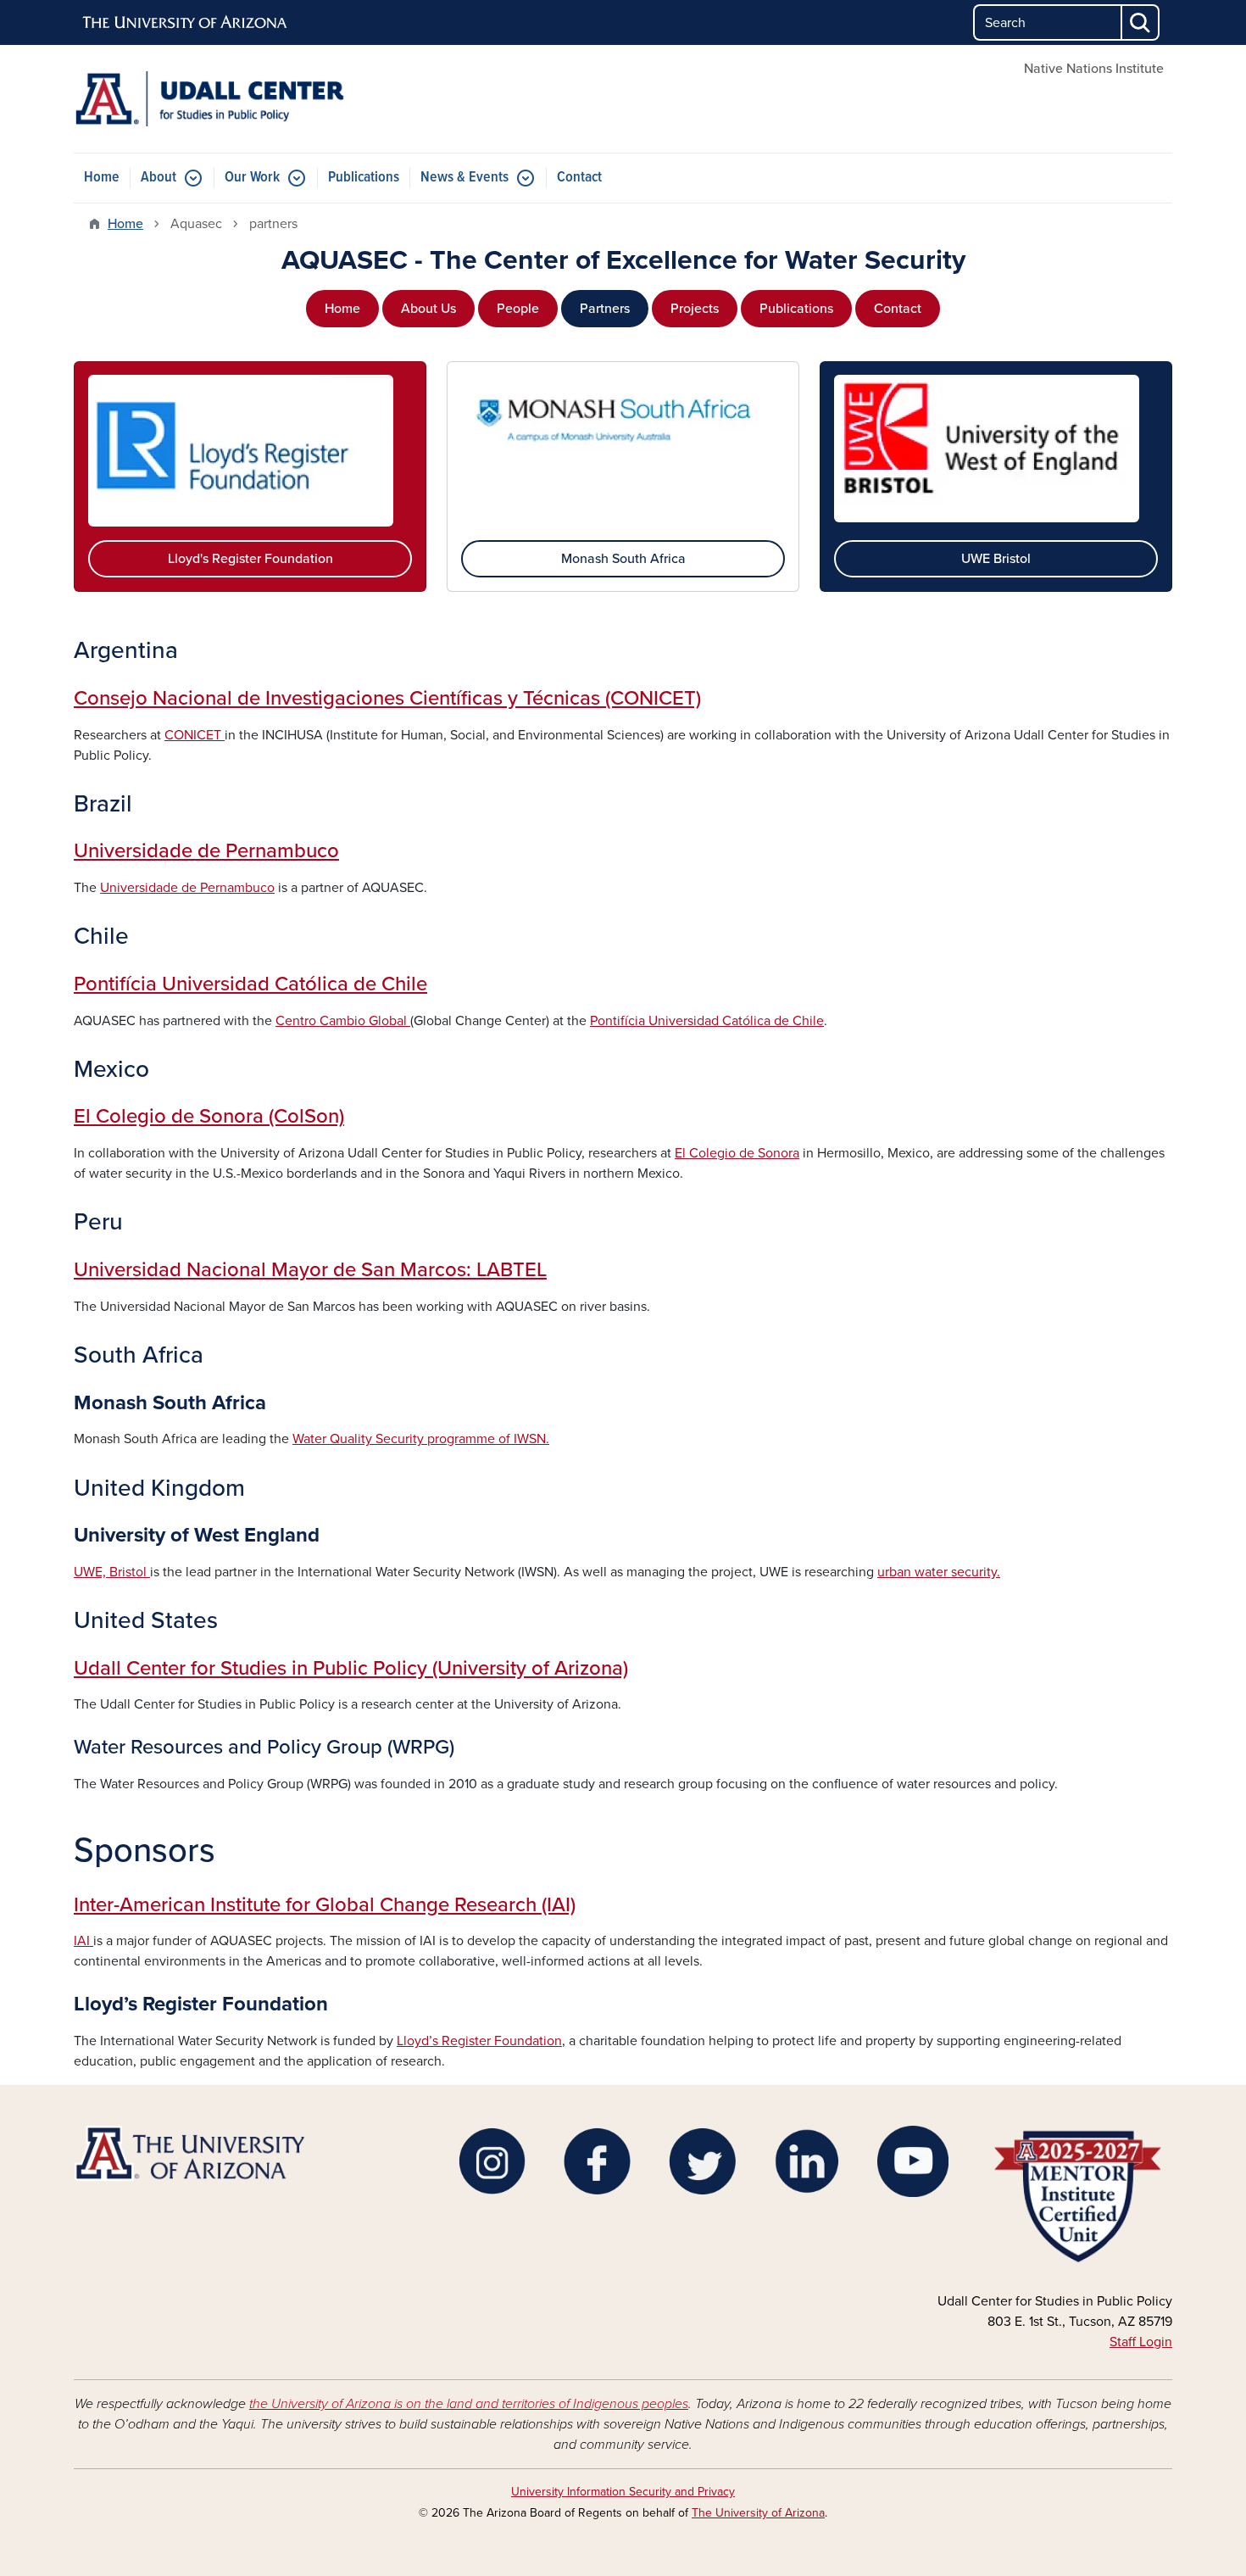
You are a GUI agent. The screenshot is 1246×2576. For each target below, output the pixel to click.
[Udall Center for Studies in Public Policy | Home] (250, 99)
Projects (695, 309)
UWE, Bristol (112, 1572)
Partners (605, 309)
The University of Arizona (758, 2513)
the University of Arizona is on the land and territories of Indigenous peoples (469, 2404)
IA (80, 1941)
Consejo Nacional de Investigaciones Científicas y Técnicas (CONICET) (387, 698)
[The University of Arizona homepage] (186, 23)
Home (102, 178)
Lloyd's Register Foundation (250, 559)
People (518, 309)
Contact (579, 178)
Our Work (252, 178)
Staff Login (1141, 2342)
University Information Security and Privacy (623, 2492)
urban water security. (939, 1572)
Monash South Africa (623, 559)
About (159, 178)
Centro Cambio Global (343, 1021)
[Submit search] (1141, 22)
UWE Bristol (996, 559)
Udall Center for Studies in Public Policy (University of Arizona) (351, 1668)
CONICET (195, 735)
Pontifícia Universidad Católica (680, 1021)
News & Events (464, 178)
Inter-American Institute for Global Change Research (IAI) (325, 1905)
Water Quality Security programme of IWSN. (421, 1439)
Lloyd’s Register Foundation (479, 2041)
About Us (428, 309)
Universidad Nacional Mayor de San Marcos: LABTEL (310, 1270)
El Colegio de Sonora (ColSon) (209, 1116)
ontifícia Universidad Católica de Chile (256, 984)
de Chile (797, 1021)
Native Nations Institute (1094, 69)
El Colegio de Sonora (737, 1153)
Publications (364, 178)
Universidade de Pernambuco (206, 851)
